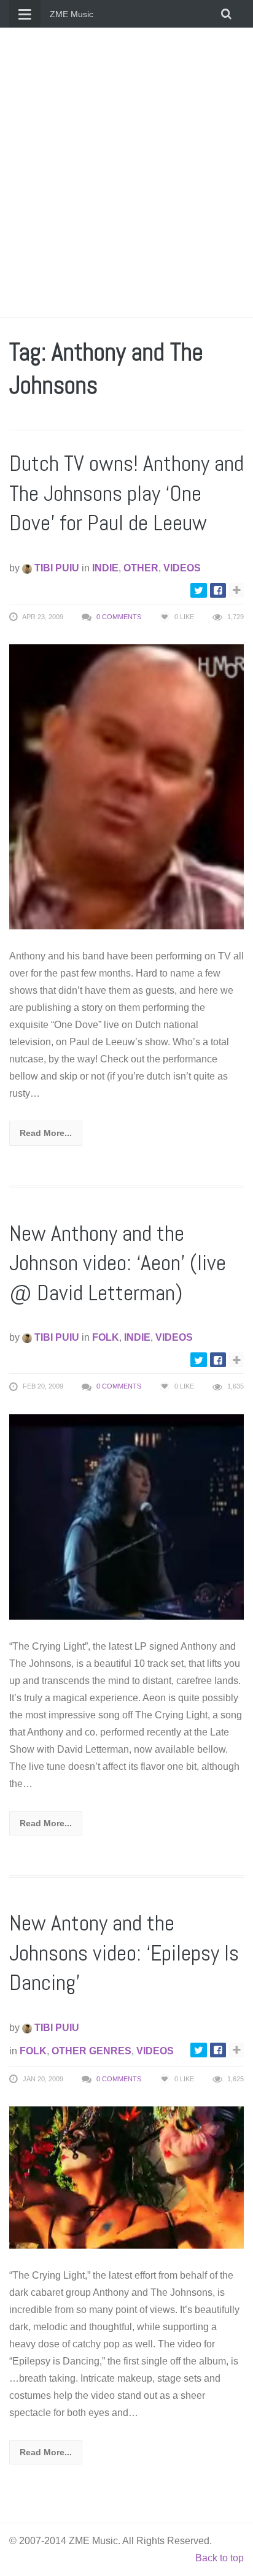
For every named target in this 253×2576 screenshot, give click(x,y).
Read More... (46, 1133)
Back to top (220, 2558)
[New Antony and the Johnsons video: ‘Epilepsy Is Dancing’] (126, 2177)
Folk (106, 1337)
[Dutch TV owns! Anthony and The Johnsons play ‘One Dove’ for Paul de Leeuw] (126, 786)
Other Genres (91, 2051)
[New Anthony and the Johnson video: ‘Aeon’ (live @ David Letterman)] (126, 1516)
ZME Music (72, 14)
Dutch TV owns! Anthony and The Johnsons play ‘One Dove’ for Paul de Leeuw (126, 493)
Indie (105, 568)
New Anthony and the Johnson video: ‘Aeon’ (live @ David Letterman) (118, 1263)
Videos (182, 568)
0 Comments (119, 617)
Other (141, 568)
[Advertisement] (126, 172)
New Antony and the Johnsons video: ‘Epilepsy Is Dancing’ (124, 1953)
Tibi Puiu (56, 568)
